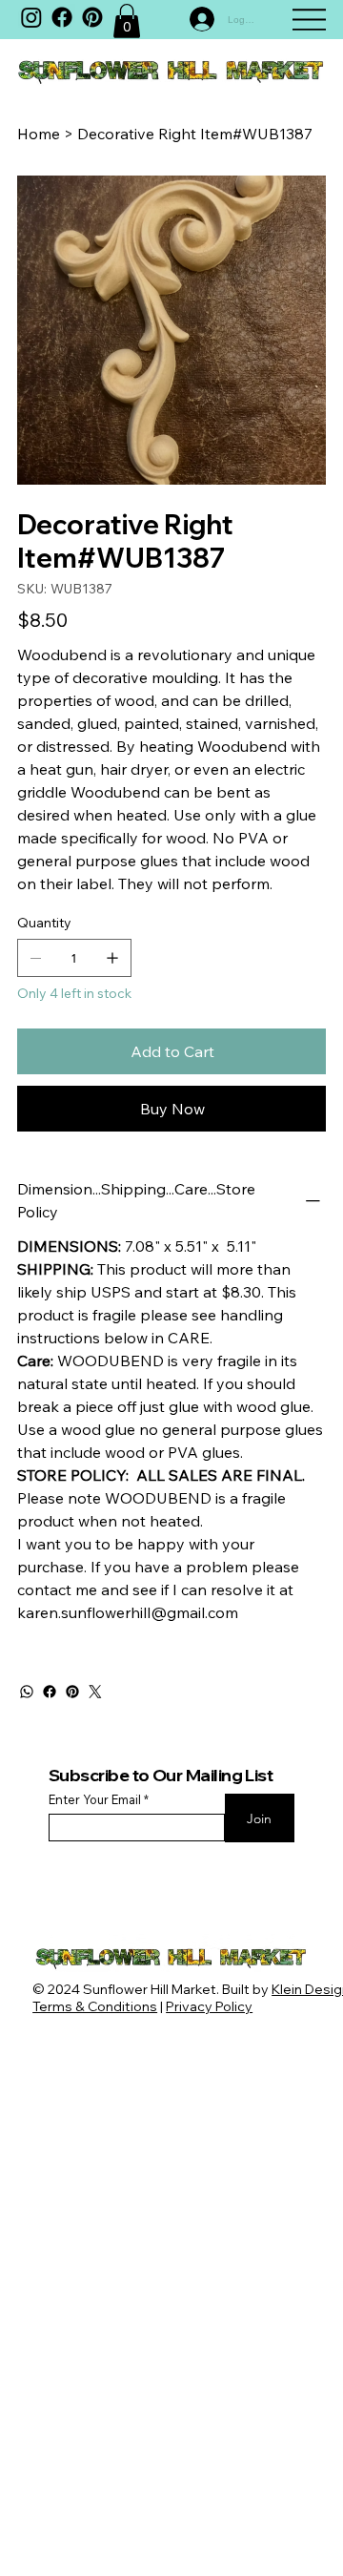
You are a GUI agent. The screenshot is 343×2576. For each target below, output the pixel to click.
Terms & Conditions (95, 2006)
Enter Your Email (95, 1800)
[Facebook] (62, 17)
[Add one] (112, 958)
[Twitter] (95, 1692)
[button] (127, 21)
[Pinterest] (72, 1692)
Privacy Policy (209, 2006)
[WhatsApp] (27, 1692)
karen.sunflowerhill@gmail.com (128, 1612)
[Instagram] (31, 17)
